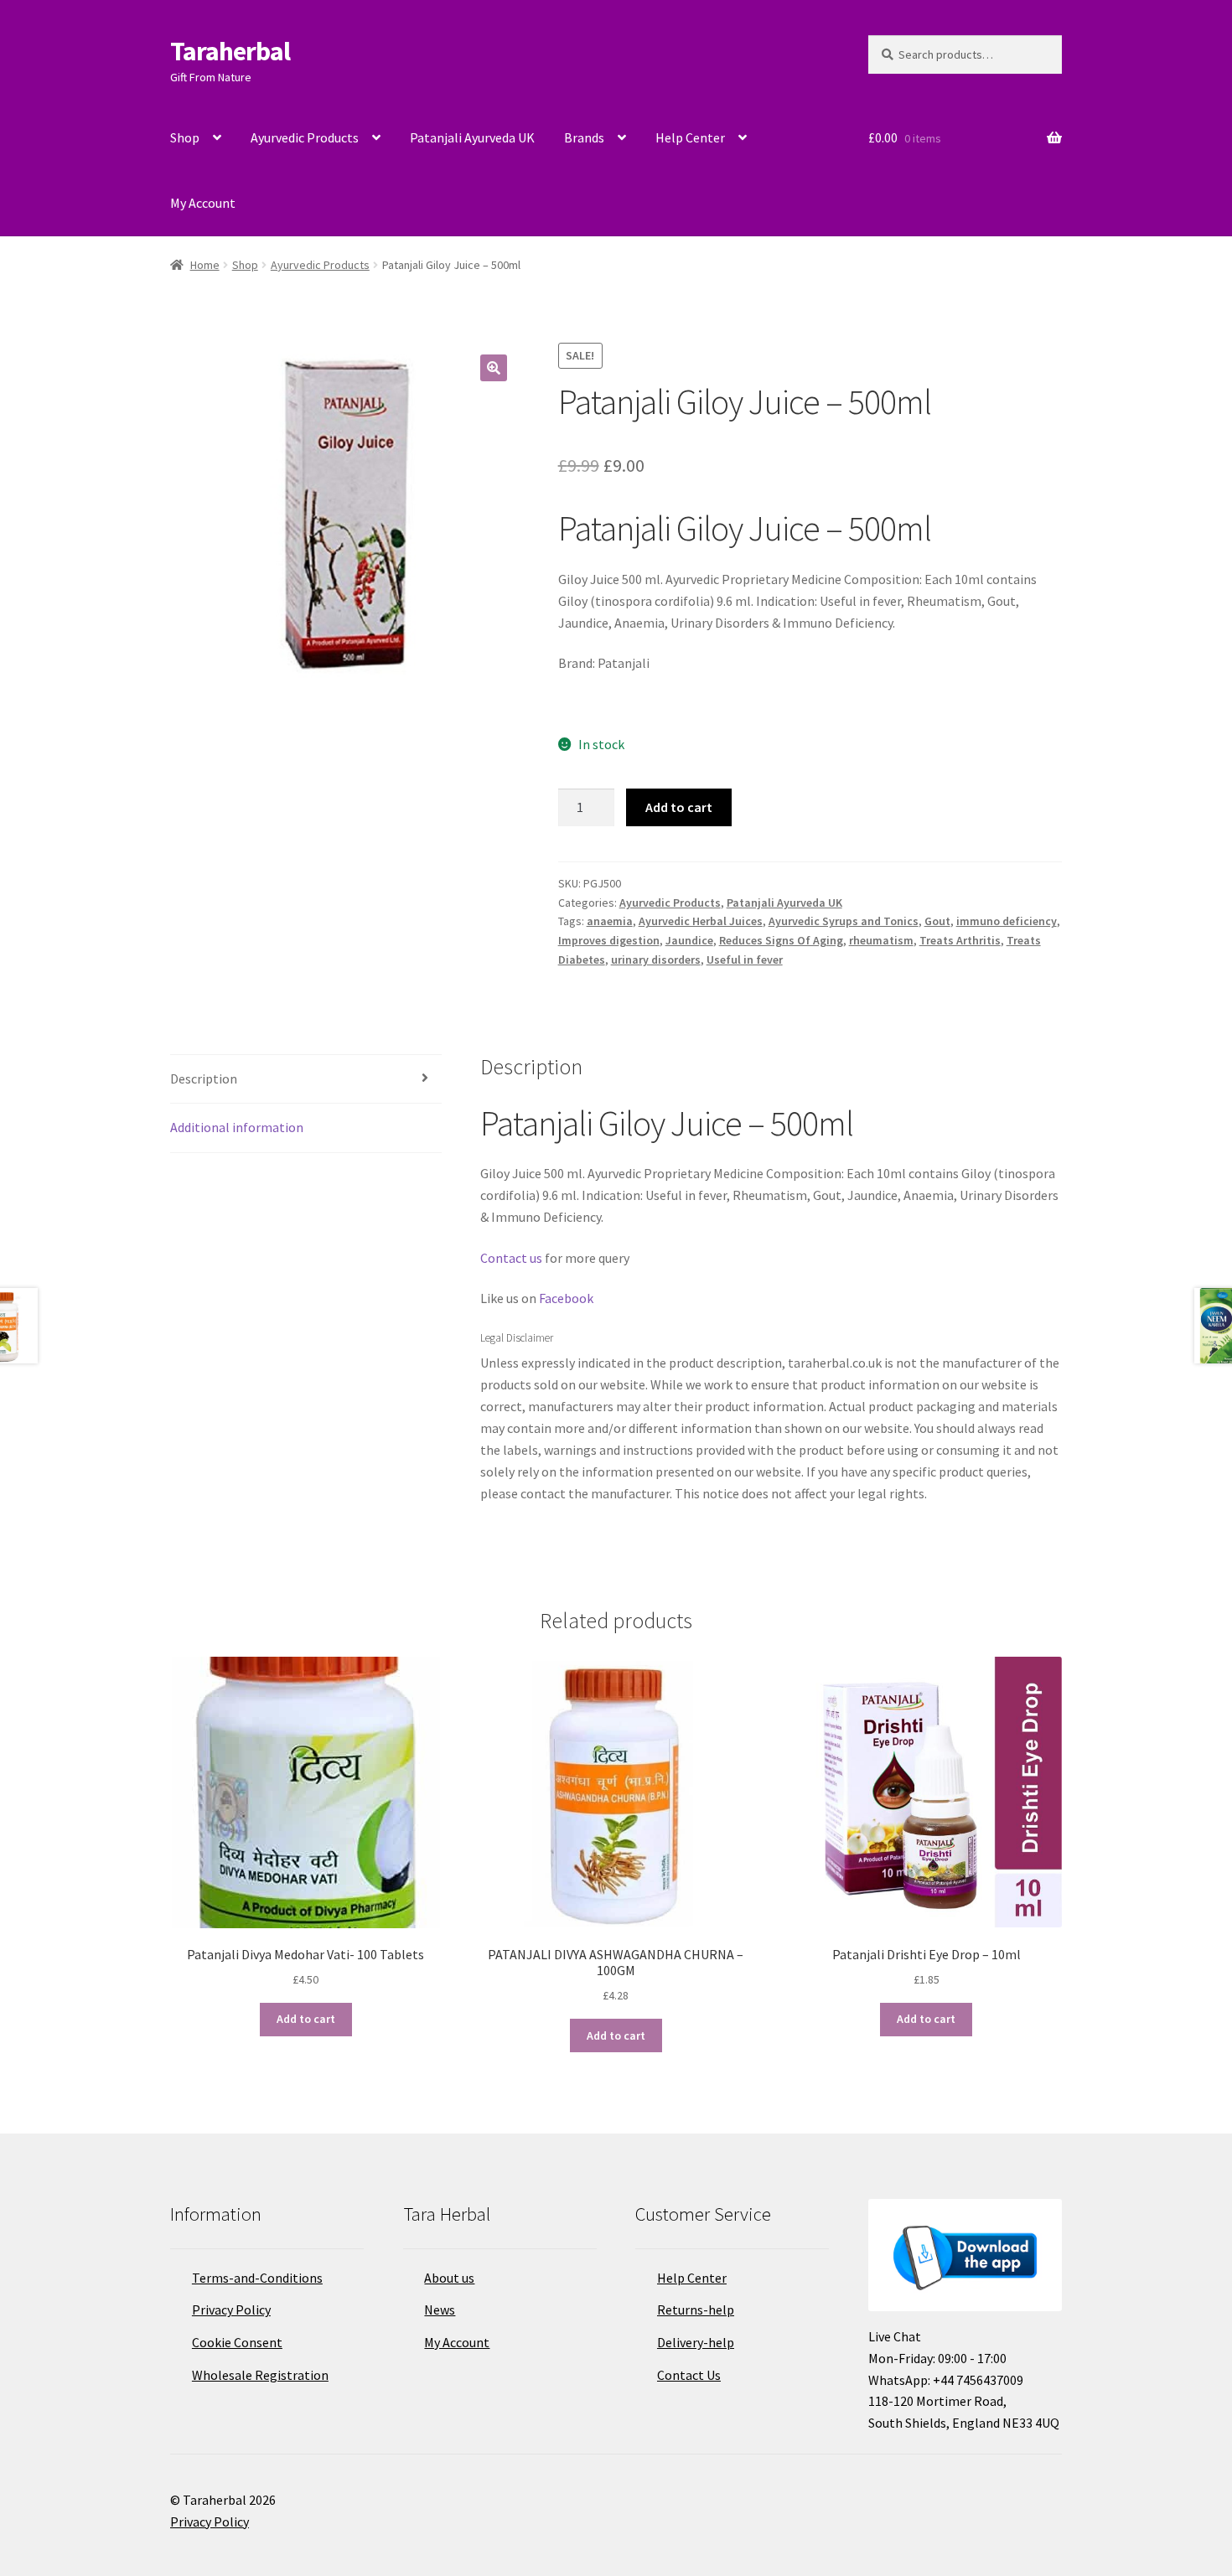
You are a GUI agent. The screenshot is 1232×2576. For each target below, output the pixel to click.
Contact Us (689, 2375)
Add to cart (679, 807)
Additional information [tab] (237, 1127)
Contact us (511, 1258)
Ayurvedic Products (305, 137)
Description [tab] (204, 1079)
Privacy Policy (231, 2310)
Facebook (566, 1298)
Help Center (690, 137)
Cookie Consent (237, 2342)
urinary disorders (656, 960)
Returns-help (696, 2310)
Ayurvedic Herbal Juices (701, 921)
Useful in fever (745, 960)
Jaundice (689, 940)
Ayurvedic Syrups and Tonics (844, 921)
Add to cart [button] (306, 2019)
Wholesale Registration (260, 2375)
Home (205, 265)
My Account (203, 203)
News (440, 2310)
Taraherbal (230, 51)
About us (449, 2278)
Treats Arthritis (960, 940)
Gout (937, 921)
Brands (584, 137)
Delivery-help (696, 2342)
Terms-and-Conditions (257, 2278)
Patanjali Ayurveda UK (472, 137)
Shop (185, 137)
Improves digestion (609, 940)
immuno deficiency (1007, 921)
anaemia (610, 921)
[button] (494, 368)
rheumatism (881, 940)
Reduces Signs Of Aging (781, 940)
